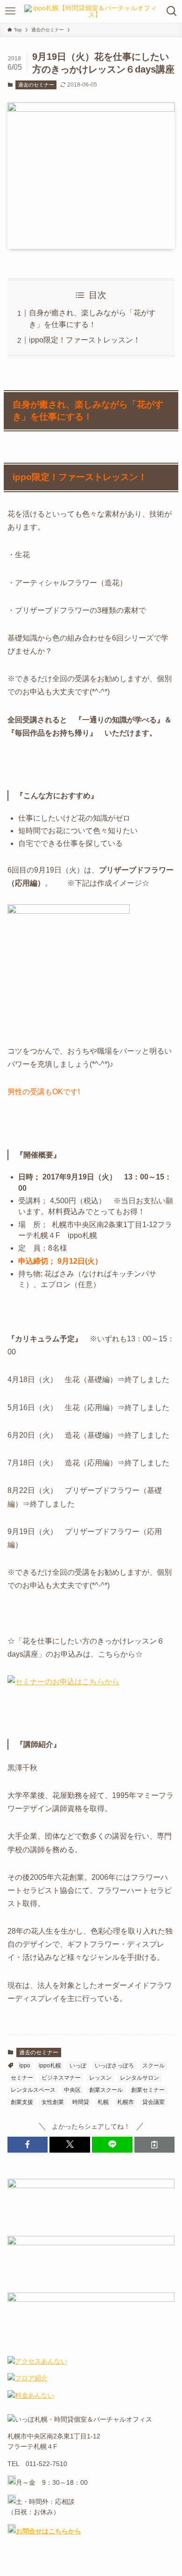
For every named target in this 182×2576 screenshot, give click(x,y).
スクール (154, 2066)
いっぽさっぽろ (114, 2066)
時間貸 (81, 2102)
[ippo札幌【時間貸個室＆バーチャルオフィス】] (91, 11)
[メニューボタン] (10, 11)
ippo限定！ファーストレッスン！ (85, 340)
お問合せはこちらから (49, 2531)
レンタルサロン (140, 2078)
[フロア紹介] (28, 2378)
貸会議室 (154, 2102)
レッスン (100, 2078)
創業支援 (22, 2102)
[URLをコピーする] (155, 2145)
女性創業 (53, 2102)
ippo (25, 2066)
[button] (28, 2145)
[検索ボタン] (172, 11)
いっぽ (78, 2066)
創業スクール (106, 2090)
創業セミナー (148, 2090)
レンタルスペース (33, 2090)
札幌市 (126, 2102)
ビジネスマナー (61, 2078)
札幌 (103, 2102)
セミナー (22, 2078)
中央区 (72, 2090)
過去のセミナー (36, 85)
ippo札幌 (50, 2066)
